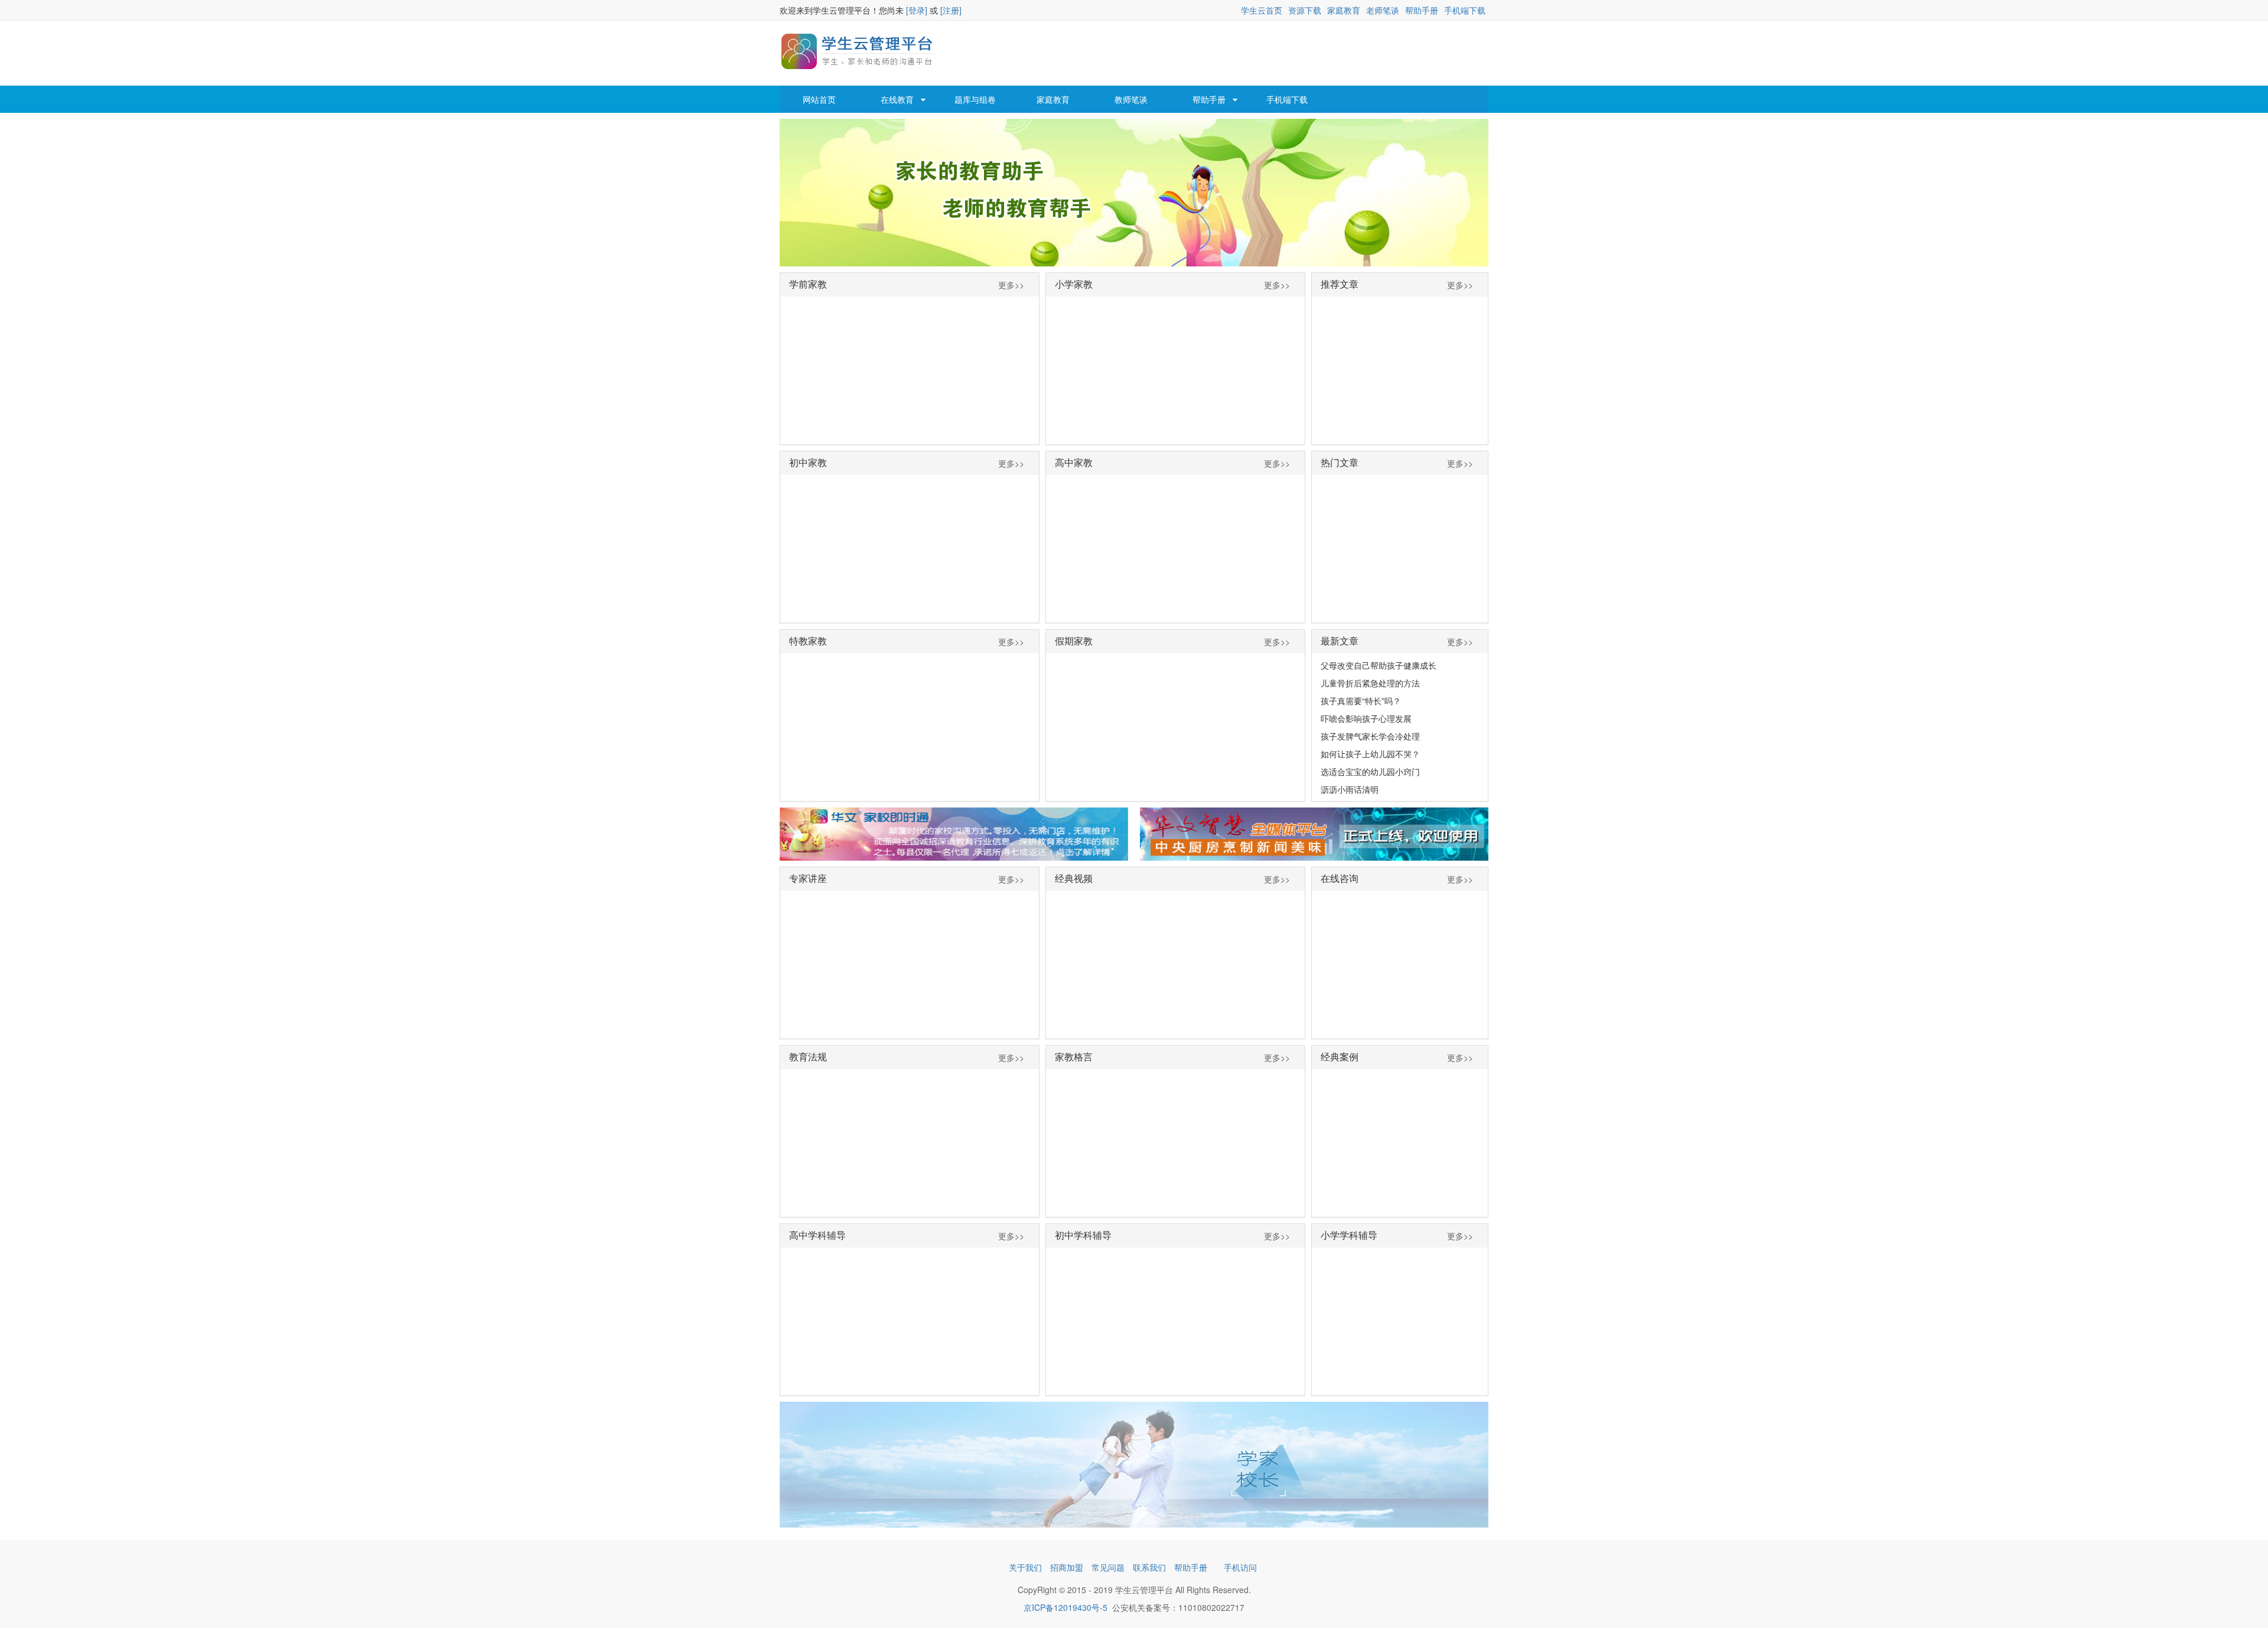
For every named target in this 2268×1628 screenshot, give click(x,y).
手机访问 (1240, 1567)
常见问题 (1108, 1567)
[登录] (917, 10)
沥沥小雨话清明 (1350, 789)
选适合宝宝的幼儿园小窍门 (1370, 771)
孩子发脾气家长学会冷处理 (1370, 736)
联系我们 (1149, 1567)
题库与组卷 (975, 99)
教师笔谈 (1131, 99)
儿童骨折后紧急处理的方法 (1370, 683)
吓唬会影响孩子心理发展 (1366, 718)
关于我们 (1025, 1567)
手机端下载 (1465, 10)
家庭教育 (1344, 10)
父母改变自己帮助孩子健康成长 (1379, 665)
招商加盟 (1067, 1567)
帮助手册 (1422, 10)
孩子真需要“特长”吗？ (1361, 701)
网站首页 (819, 99)
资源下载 (1305, 10)
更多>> (1011, 285)
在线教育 (897, 99)
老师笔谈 (1383, 10)
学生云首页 (1262, 10)
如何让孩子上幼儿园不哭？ (1370, 754)
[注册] (951, 10)
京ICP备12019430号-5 (1065, 1607)
